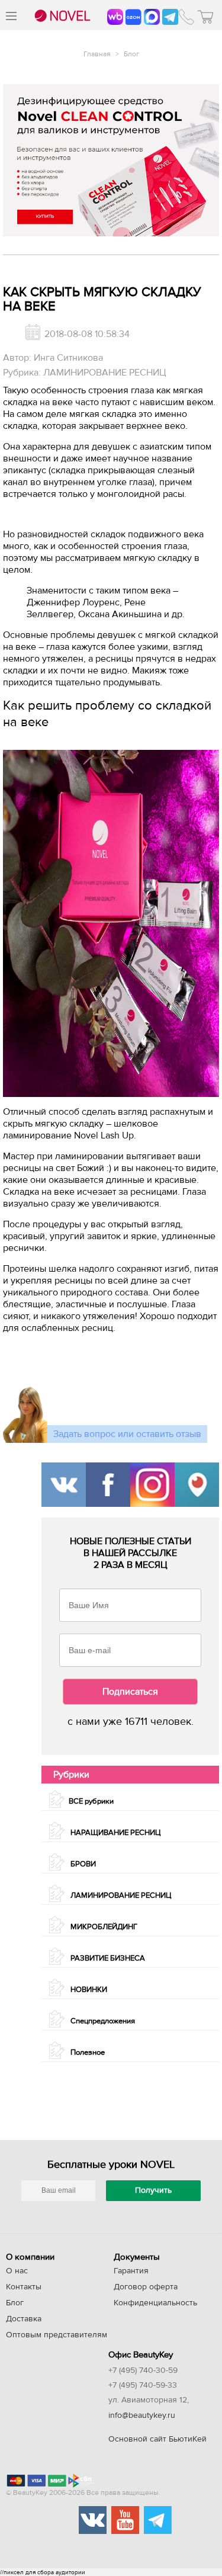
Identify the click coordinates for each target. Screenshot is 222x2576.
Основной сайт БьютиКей (157, 2439)
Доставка (24, 2319)
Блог (131, 54)
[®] (61, 17)
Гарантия (131, 2271)
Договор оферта (146, 2287)
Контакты (24, 2287)
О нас (17, 2271)
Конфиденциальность (155, 2303)
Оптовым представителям (57, 2335)
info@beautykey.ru (142, 2415)
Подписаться (130, 1692)
